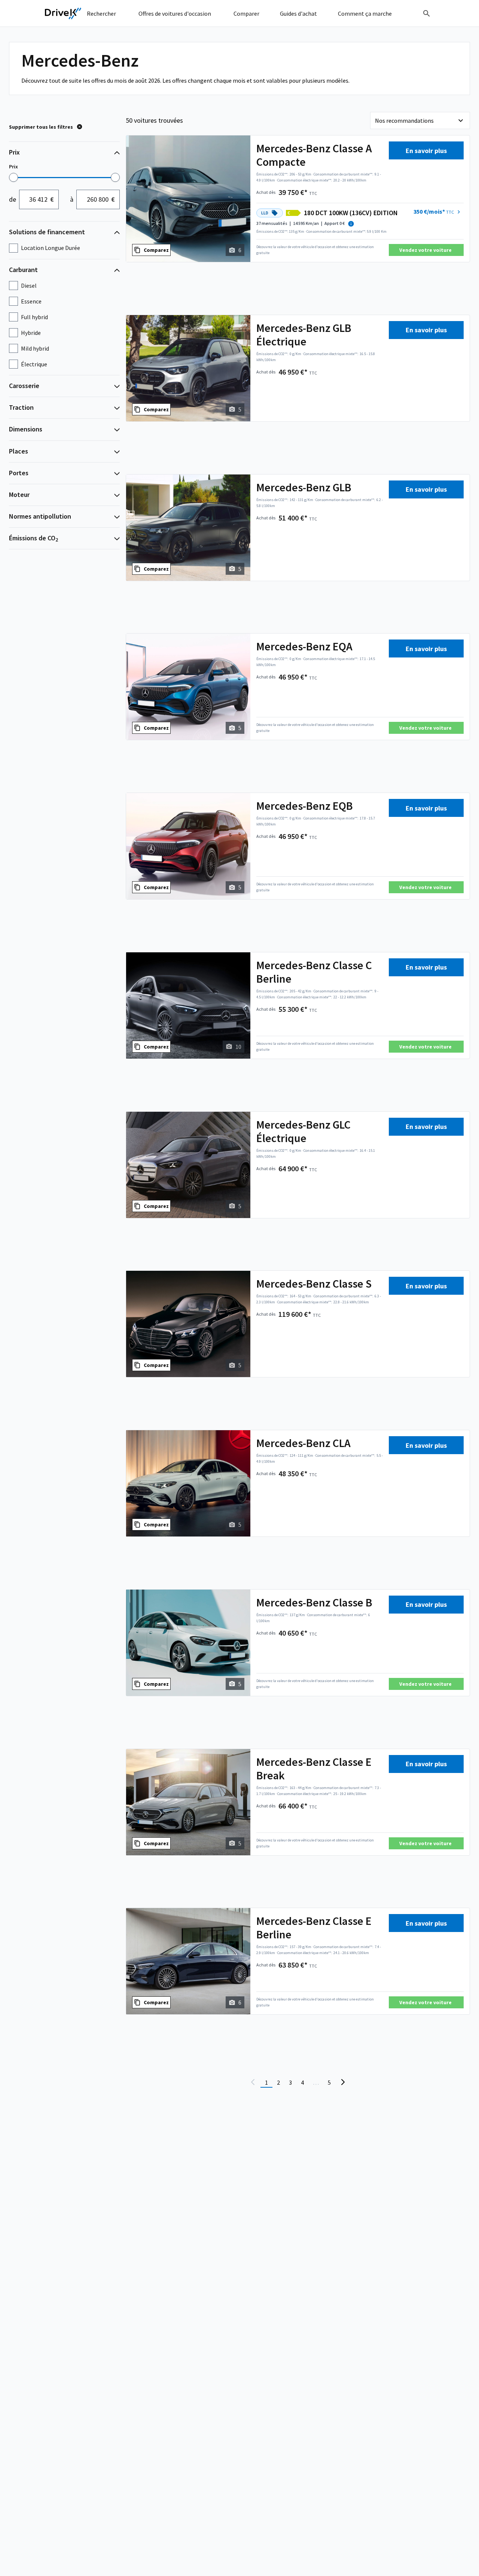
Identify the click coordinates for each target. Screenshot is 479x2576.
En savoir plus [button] (426, 151)
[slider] (13, 177)
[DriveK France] (63, 13)
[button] (438, 212)
